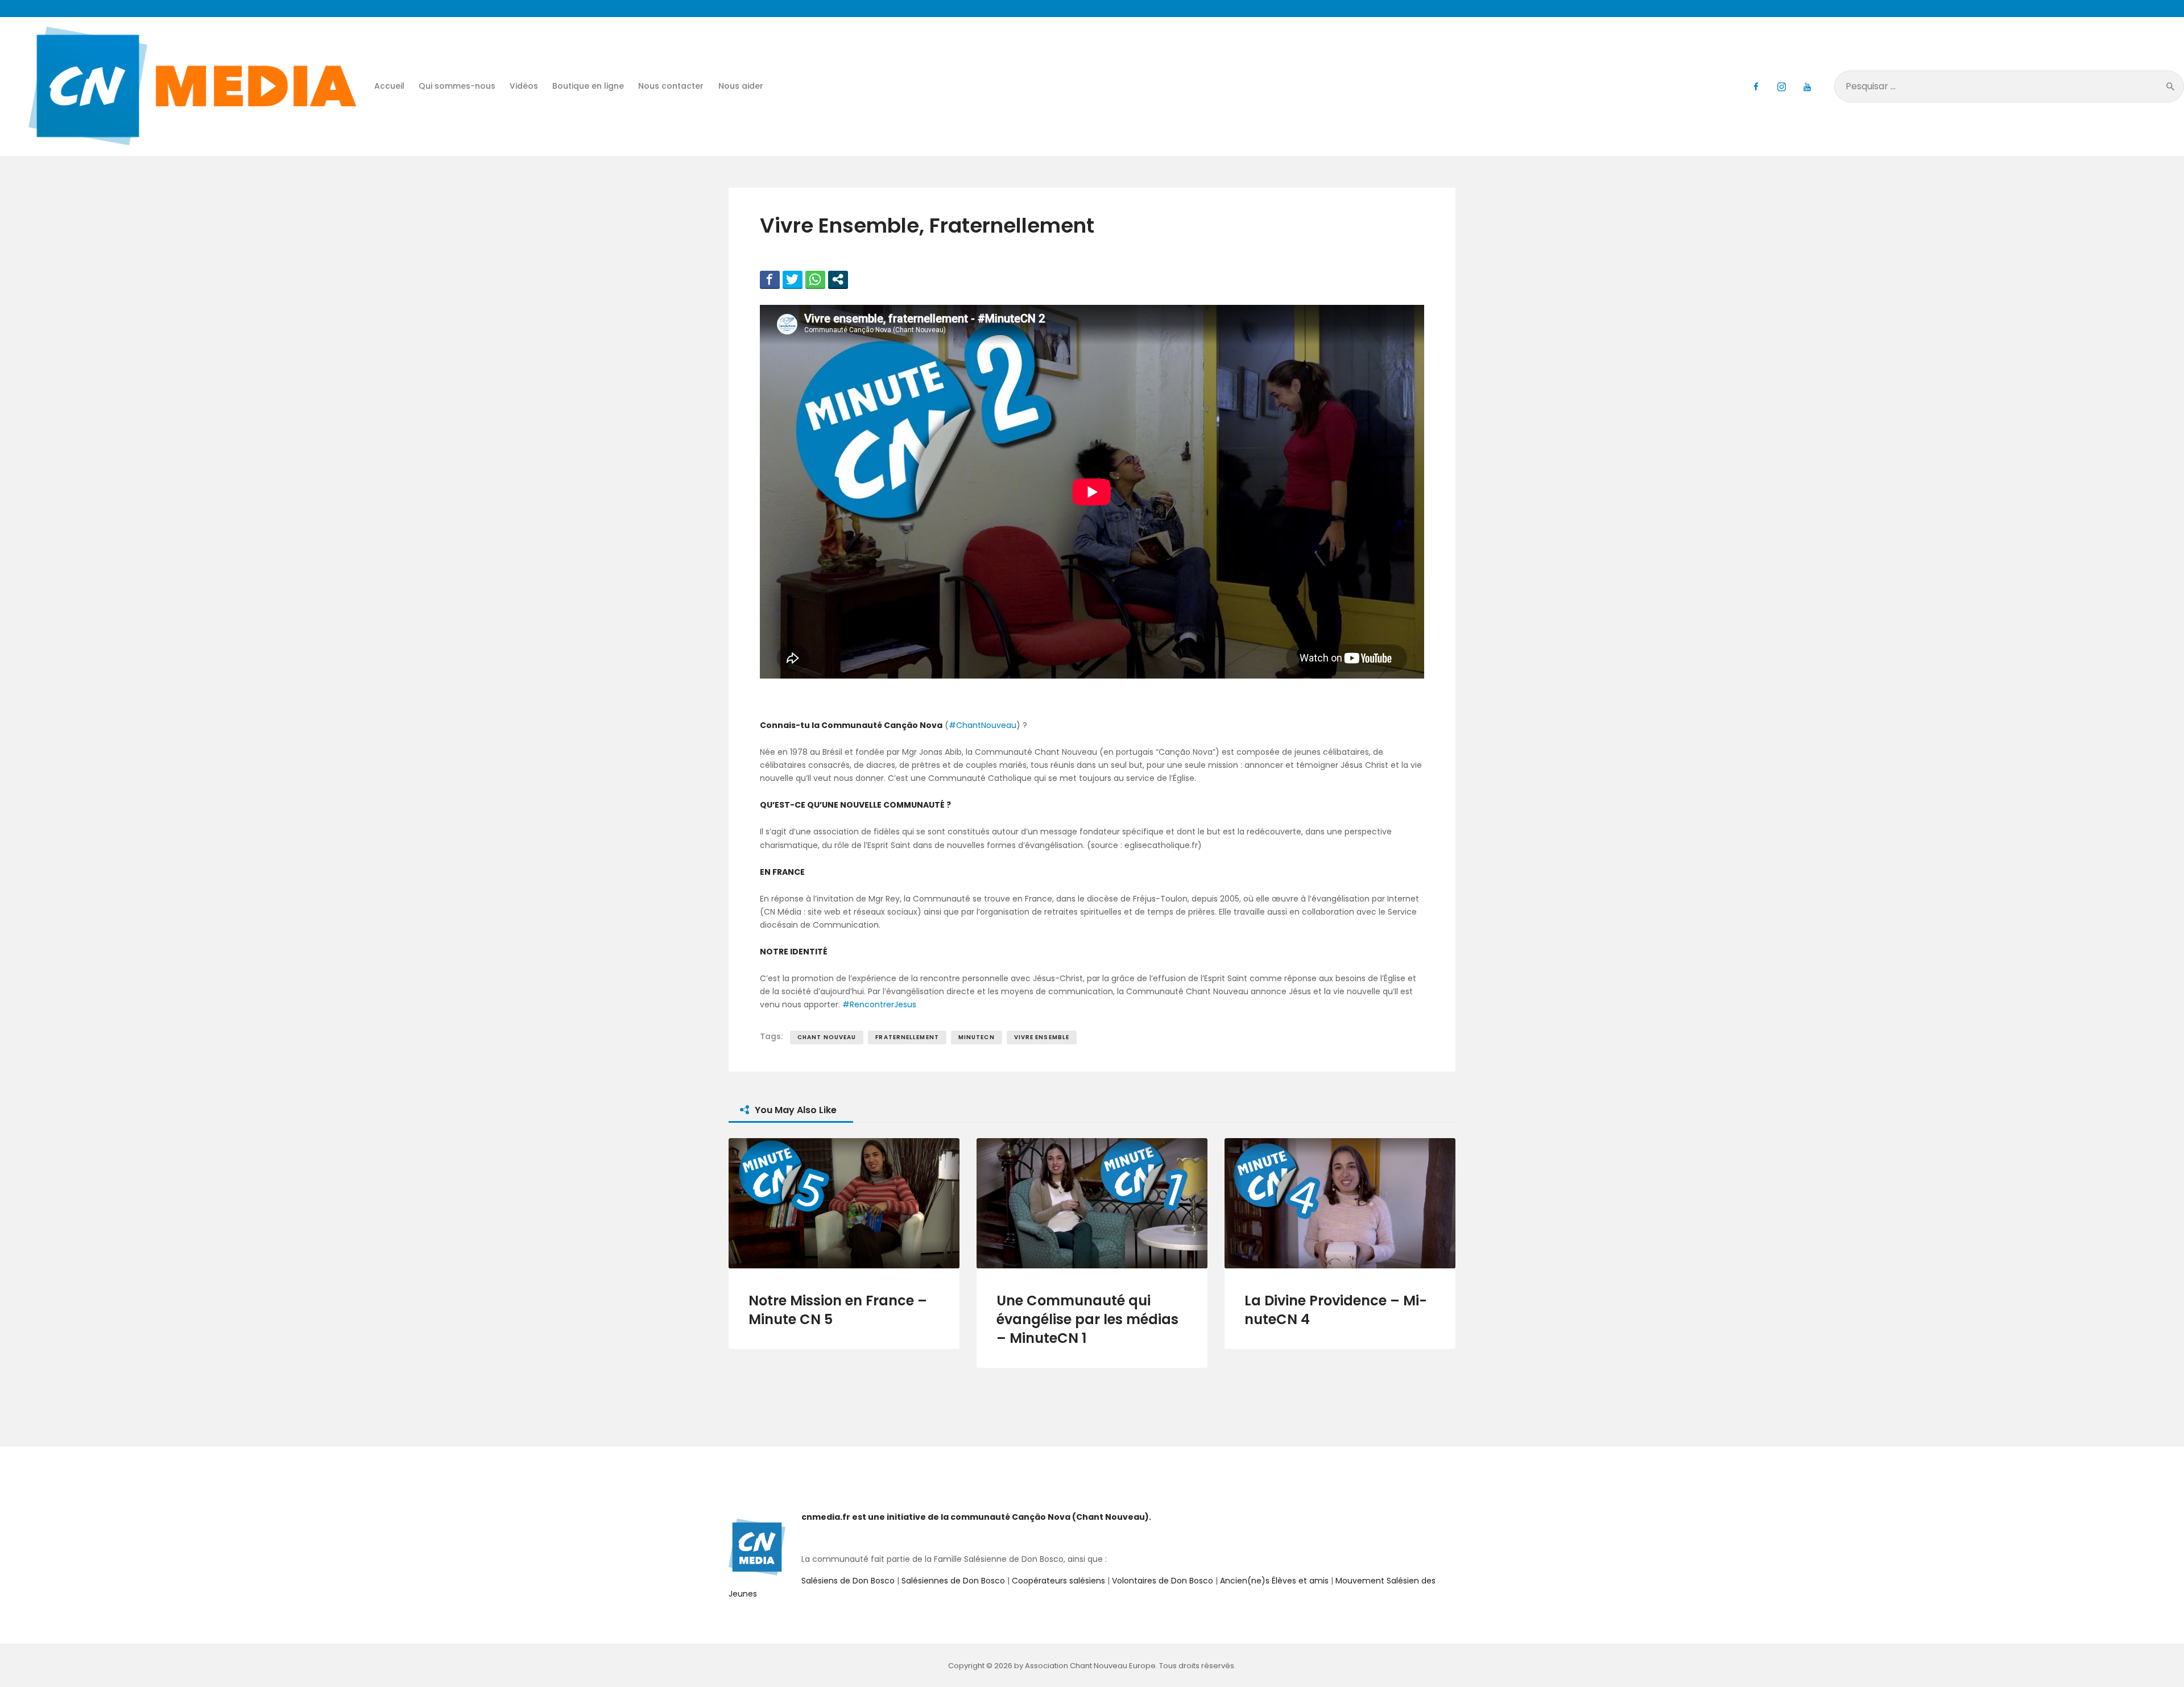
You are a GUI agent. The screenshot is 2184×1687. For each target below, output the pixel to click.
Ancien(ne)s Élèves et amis (1274, 1581)
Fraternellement (907, 1037)
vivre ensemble (1042, 1037)
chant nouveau (827, 1037)
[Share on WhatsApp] (815, 279)
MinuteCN (977, 1037)
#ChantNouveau (983, 725)
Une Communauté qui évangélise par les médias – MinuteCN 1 (1087, 1319)
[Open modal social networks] (838, 279)
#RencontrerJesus (879, 1004)
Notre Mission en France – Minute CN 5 (838, 1310)
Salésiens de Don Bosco (848, 1581)
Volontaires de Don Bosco (1161, 1581)
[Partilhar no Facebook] (770, 279)
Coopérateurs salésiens (1058, 1581)
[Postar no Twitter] (793, 279)
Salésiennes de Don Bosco (953, 1581)
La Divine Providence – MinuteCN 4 (1336, 1310)
